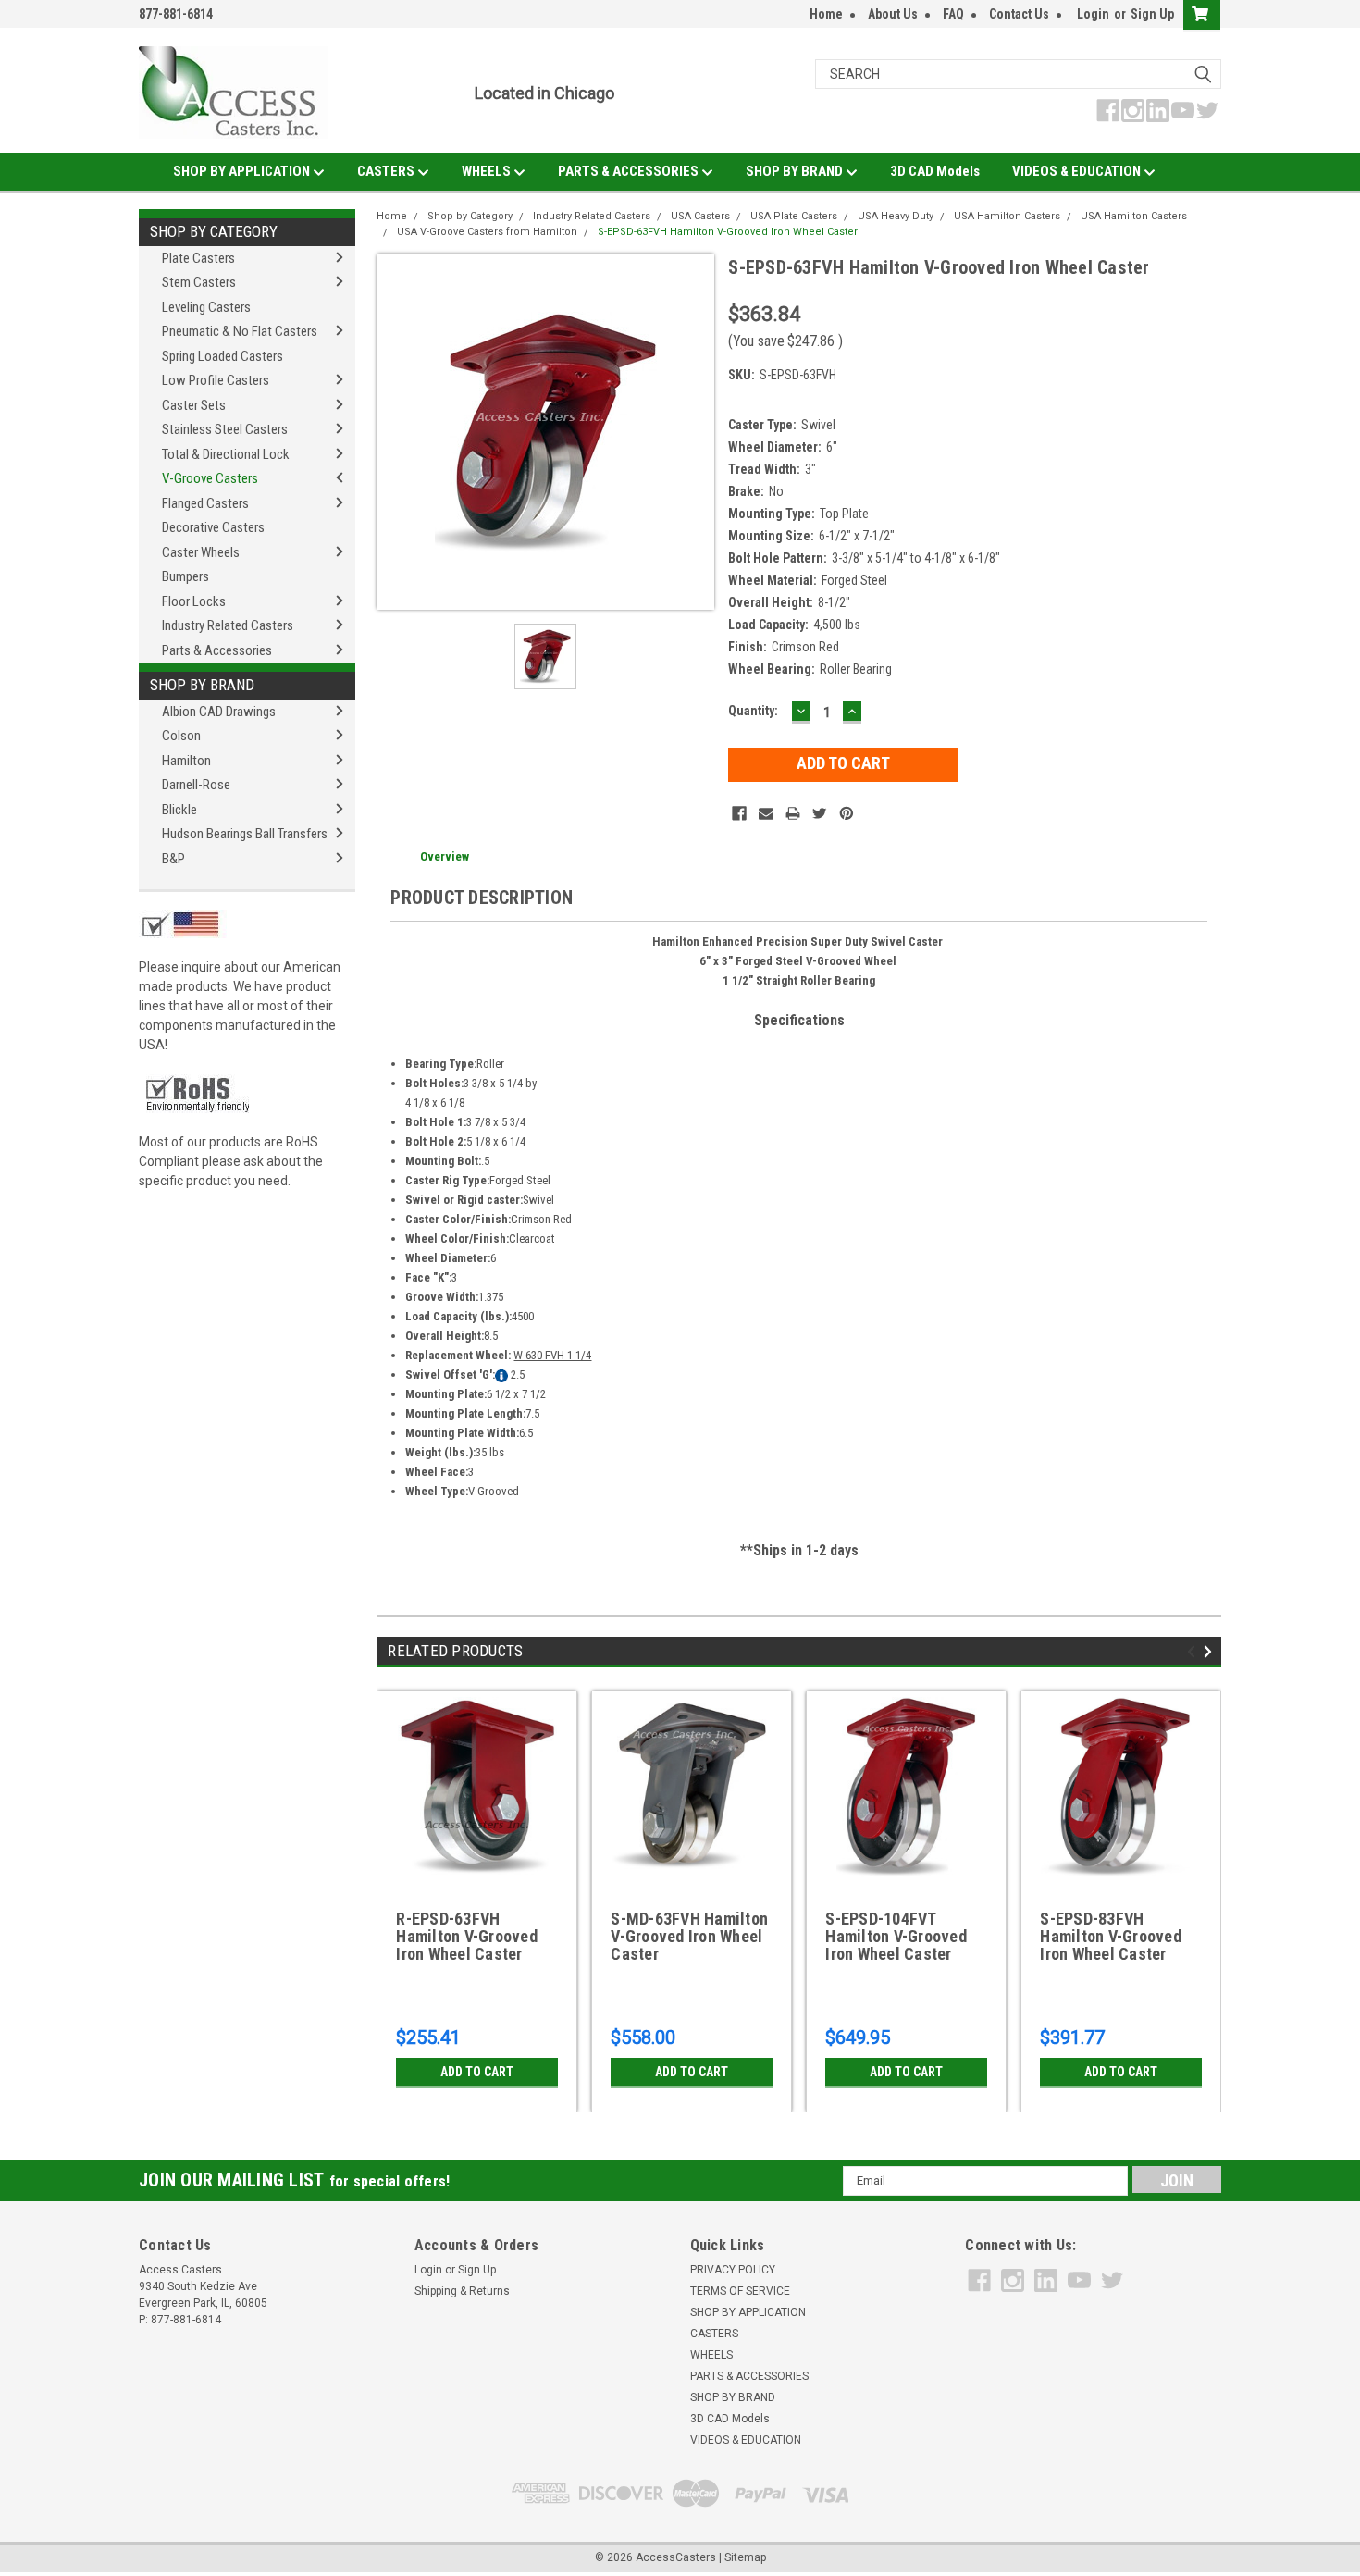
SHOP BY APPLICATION (243, 171)
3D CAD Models (935, 171)
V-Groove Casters (210, 478)
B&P (173, 859)
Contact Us (1019, 14)
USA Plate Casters (794, 216)
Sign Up (1152, 14)
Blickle (179, 810)
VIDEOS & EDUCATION (1078, 171)
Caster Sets (194, 405)
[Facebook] (739, 813)
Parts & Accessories (217, 650)
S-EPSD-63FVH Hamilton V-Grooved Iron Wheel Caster (728, 232)
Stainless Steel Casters (225, 429)
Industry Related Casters (228, 625)
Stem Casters (199, 282)
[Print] (793, 813)
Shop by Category (214, 231)
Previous (1194, 1651)
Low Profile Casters (216, 380)
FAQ (953, 14)
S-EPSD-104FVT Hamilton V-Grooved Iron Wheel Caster (896, 1937)
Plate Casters (198, 258)
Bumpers (185, 576)
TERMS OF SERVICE (740, 2291)
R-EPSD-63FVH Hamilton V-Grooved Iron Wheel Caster (467, 1937)
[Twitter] (820, 813)
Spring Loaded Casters (223, 356)
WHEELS (488, 171)
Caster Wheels (201, 552)
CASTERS (387, 171)
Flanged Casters (205, 503)
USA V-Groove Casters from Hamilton (487, 232)
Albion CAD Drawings (219, 712)
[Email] (766, 813)
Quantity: (753, 711)
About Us (893, 14)
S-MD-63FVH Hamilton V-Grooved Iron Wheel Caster (689, 1937)
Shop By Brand (202, 685)
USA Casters (700, 216)
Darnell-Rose (196, 785)
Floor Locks (194, 601)
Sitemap (745, 2557)
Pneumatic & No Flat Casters (240, 331)
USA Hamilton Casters (1007, 216)
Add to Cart (477, 2072)
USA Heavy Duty (896, 216)
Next (1211, 1651)
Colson (181, 736)
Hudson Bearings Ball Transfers (245, 834)
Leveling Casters (206, 307)
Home (826, 14)
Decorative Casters (213, 527)
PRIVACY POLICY (733, 2270)
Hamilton (186, 761)
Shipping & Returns (462, 2291)
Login (1093, 14)
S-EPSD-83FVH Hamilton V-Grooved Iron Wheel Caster (1111, 1937)
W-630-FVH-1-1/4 (552, 1355)
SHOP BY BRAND (796, 171)
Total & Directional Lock (226, 454)
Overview (445, 856)
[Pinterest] (847, 813)
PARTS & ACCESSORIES (630, 171)
